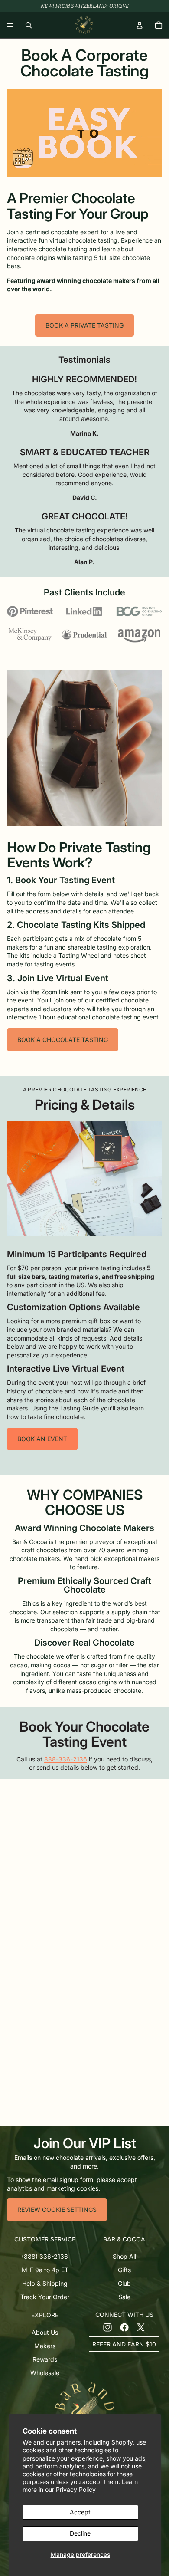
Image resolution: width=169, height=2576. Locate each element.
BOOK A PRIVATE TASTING (84, 325)
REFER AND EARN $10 (124, 2344)
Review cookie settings (57, 2210)
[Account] (140, 25)
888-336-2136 (66, 1759)
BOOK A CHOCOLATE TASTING (63, 1040)
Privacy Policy (76, 2489)
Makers (45, 2346)
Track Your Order (45, 2297)
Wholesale (45, 2373)
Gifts (124, 2270)
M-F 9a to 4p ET (45, 2270)
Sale (124, 2297)
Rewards (45, 2359)
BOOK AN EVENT (42, 1439)
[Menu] (10, 25)
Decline (80, 2533)
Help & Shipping (45, 2283)
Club (124, 2283)
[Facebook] (124, 2327)
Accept (80, 2512)
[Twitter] (141, 2327)
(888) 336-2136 (45, 2256)
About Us (45, 2332)
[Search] (29, 25)
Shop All (124, 2256)
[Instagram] (107, 2327)
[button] (45, 2239)
